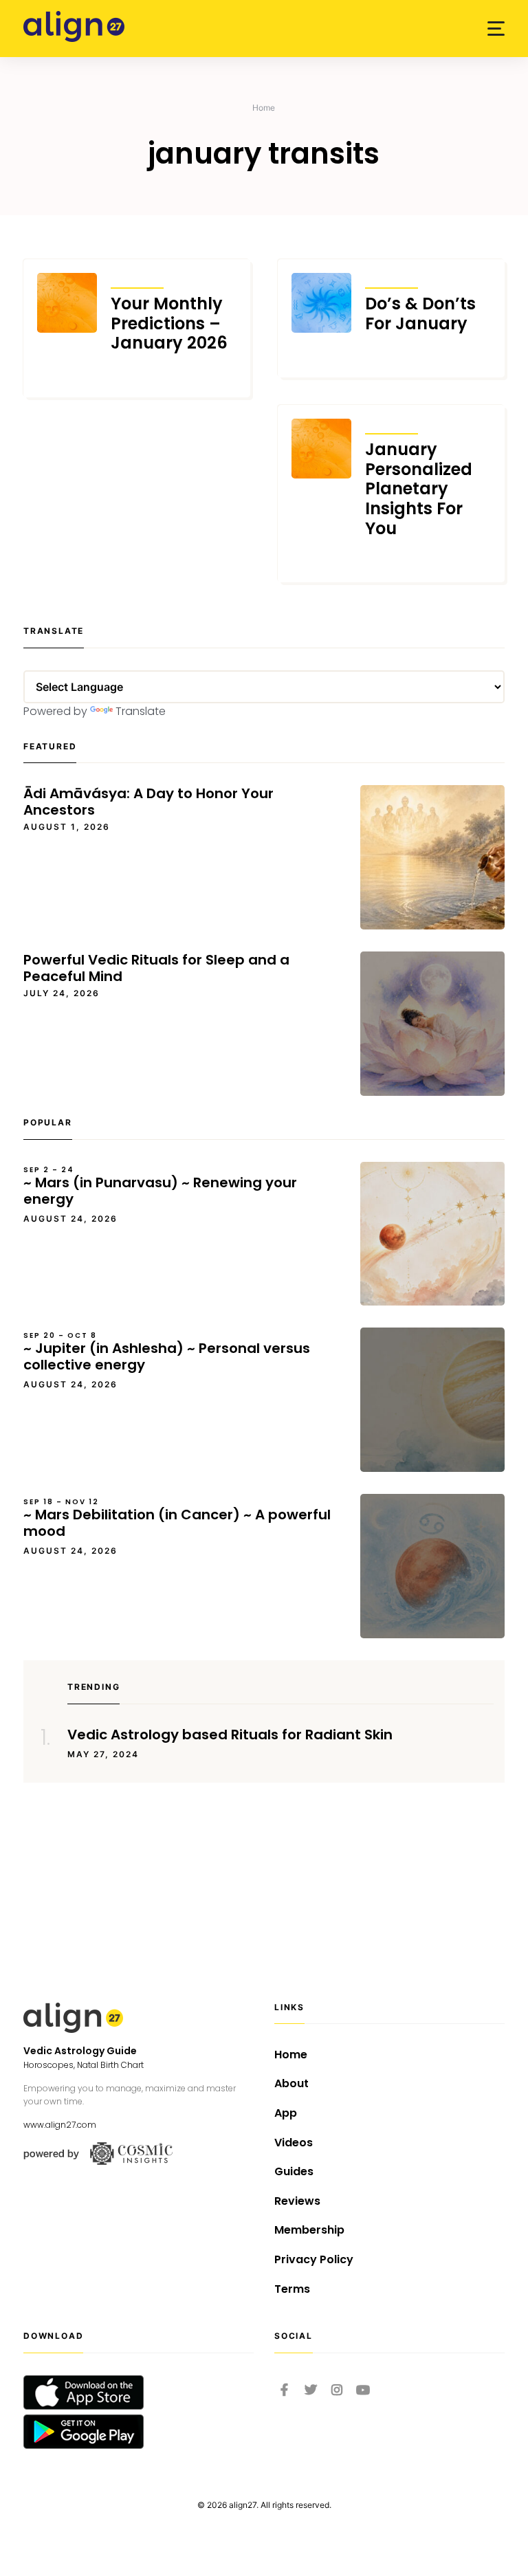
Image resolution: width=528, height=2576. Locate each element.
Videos (294, 2143)
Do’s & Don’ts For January (420, 314)
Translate (141, 711)
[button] (496, 29)
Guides (294, 2171)
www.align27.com (60, 2125)
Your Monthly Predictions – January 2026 (169, 324)
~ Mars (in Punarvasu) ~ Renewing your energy (160, 1187)
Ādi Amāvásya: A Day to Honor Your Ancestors (148, 802)
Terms (292, 2289)
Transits (137, 279)
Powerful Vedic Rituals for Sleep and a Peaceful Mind (156, 968)
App (286, 2113)
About (291, 2083)
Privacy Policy (314, 2259)
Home (264, 108)
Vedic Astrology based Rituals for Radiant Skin (230, 1735)
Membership (309, 2230)
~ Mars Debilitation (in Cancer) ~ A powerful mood (177, 1519)
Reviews (297, 2201)
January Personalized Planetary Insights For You (419, 489)
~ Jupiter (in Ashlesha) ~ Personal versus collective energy (167, 1352)
